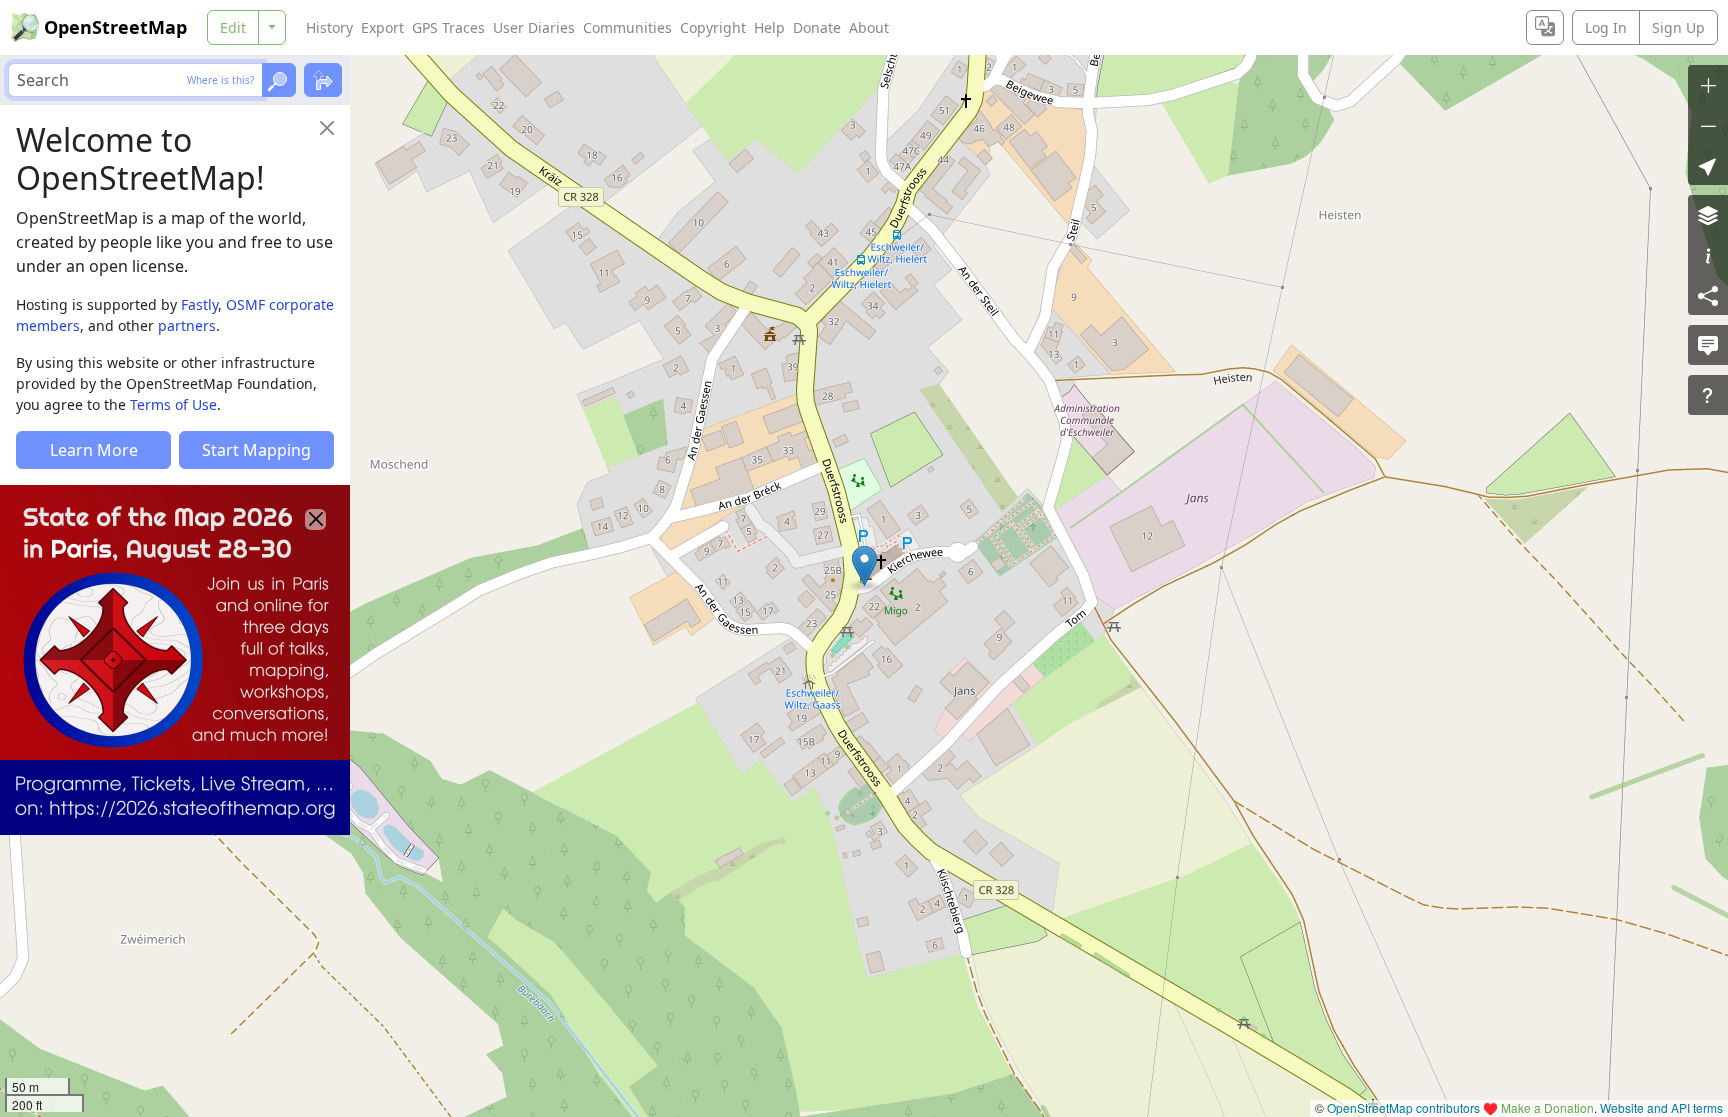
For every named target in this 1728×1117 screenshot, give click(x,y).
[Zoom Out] (1708, 125)
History (329, 27)
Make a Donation (1547, 1107)
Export (382, 27)
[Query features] (1708, 395)
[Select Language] (1545, 27)
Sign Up (1678, 27)
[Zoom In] (1708, 85)
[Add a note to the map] (1708, 345)
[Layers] (1708, 215)
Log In (1606, 27)
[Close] (327, 128)
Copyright (713, 27)
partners (187, 325)
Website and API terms (1661, 1107)
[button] (864, 566)
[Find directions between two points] (323, 80)
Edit (233, 27)
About (869, 27)
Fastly (199, 304)
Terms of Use (173, 404)
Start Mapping (256, 450)
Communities (627, 27)
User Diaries (534, 27)
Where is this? (220, 80)
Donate (817, 27)
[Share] (1708, 295)
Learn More (94, 450)
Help (769, 27)
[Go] (279, 80)
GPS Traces (448, 27)
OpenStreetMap (115, 27)
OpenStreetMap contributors (1403, 1107)
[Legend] (1708, 255)
